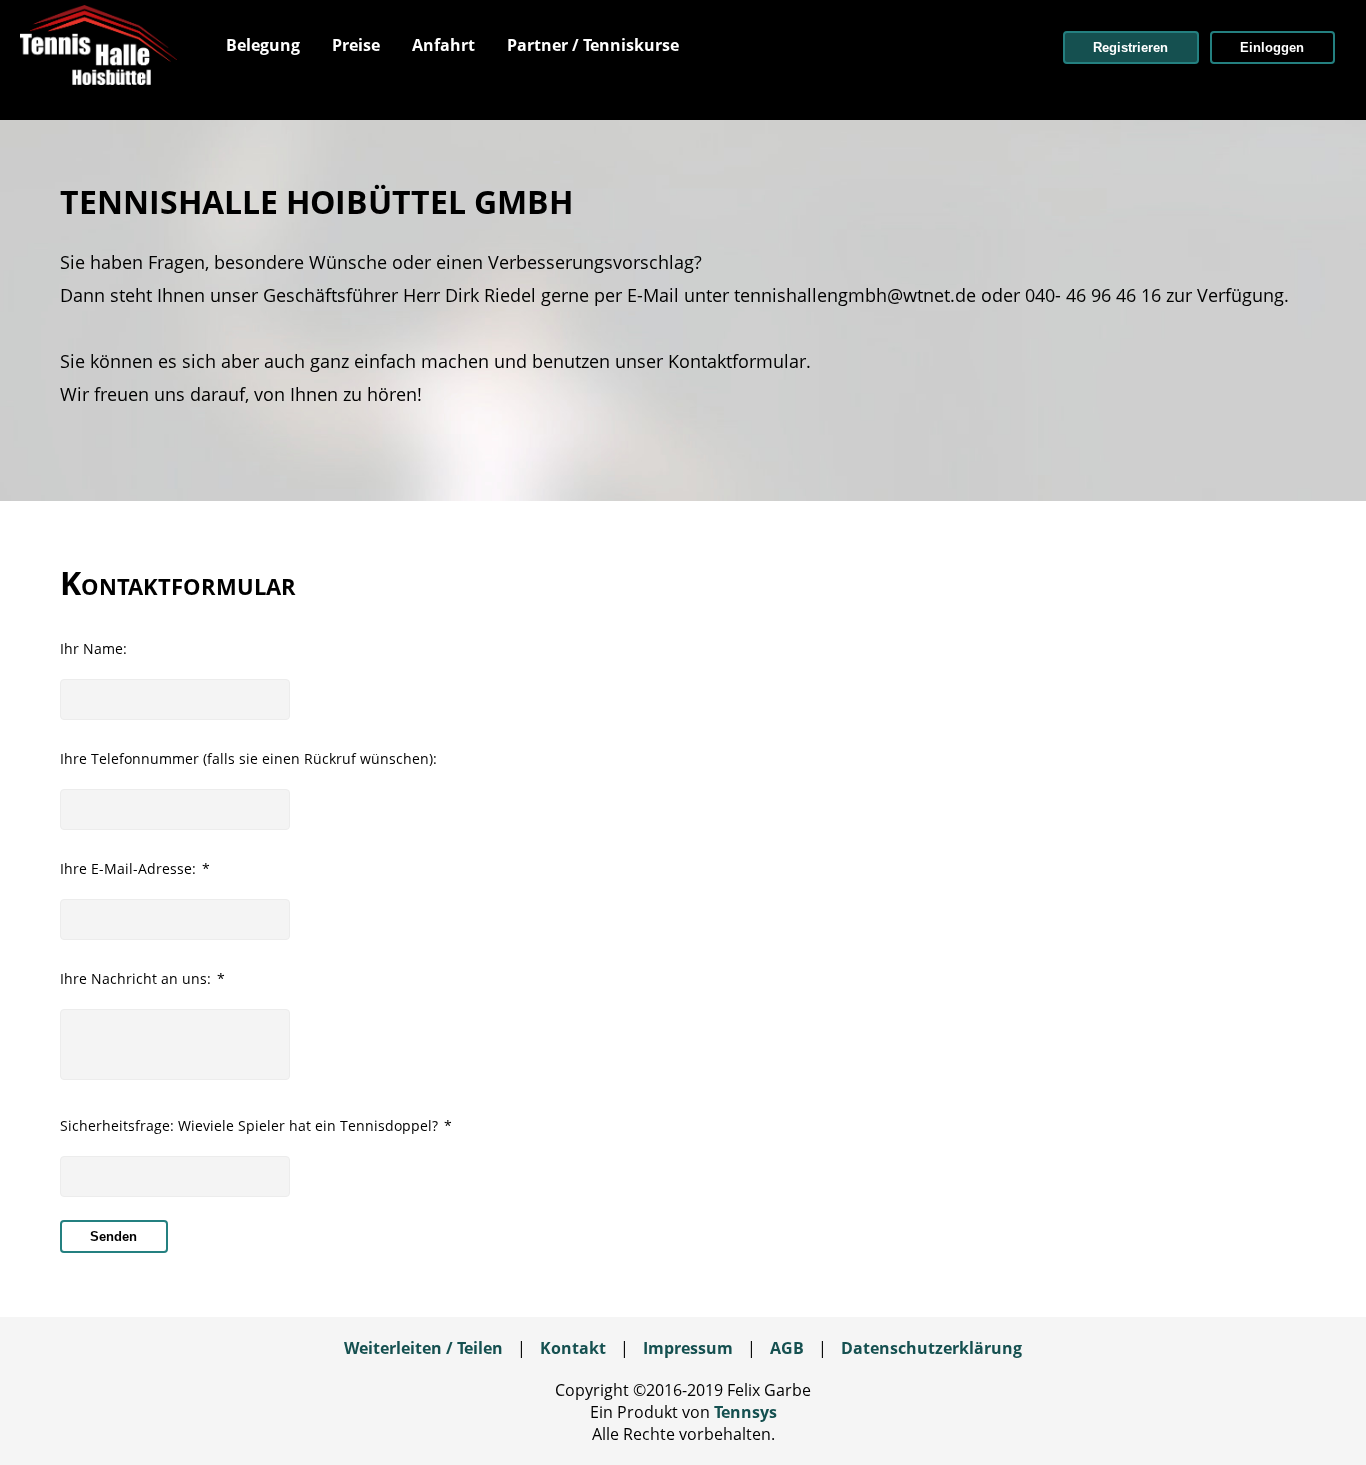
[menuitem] (263, 45)
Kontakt (573, 1348)
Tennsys (745, 1412)
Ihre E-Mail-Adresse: (135, 868)
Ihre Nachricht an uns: (142, 978)
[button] (1131, 47)
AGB (787, 1348)
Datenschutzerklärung (931, 1348)
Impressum (688, 1348)
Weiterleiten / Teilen (423, 1348)
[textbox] (175, 699)
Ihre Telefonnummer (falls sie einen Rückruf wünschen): (248, 758)
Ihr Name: (93, 648)
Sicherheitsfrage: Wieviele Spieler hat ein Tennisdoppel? (256, 1125)
